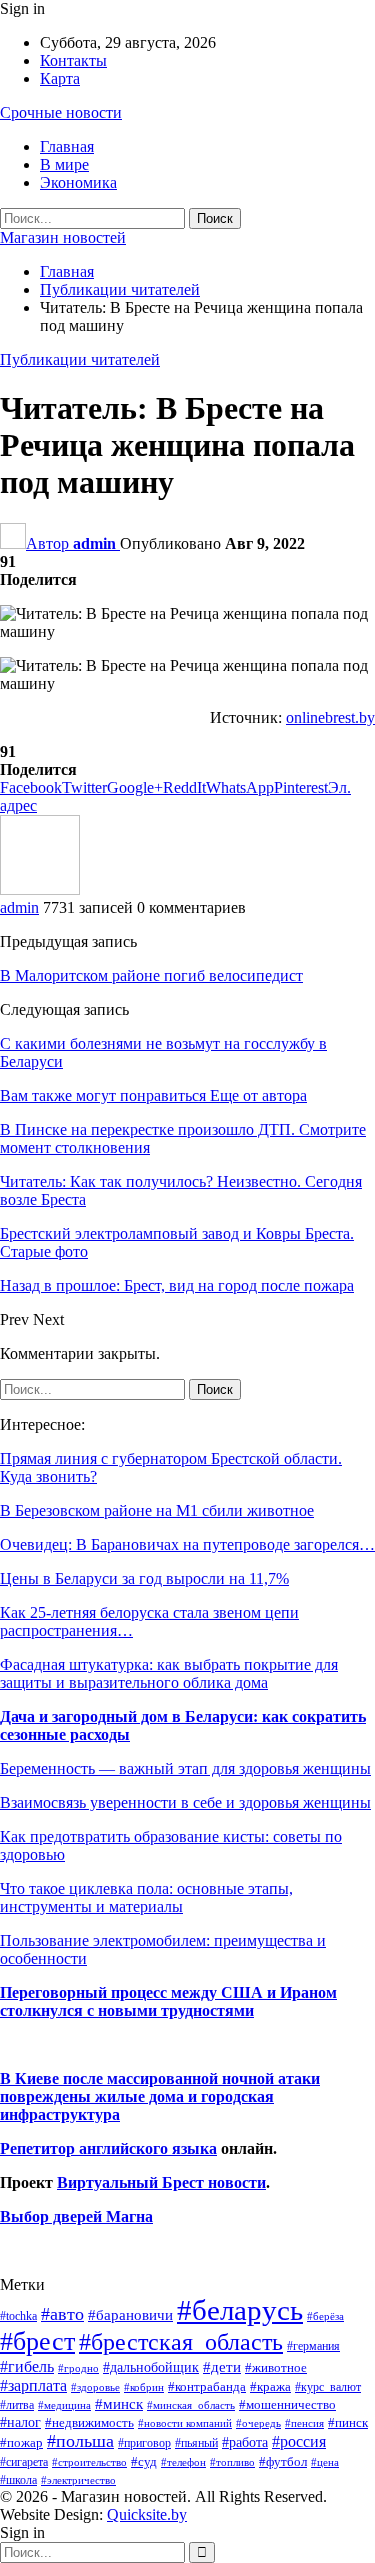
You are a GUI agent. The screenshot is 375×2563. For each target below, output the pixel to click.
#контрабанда (207, 2386)
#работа (245, 2442)
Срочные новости (61, 112)
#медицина (64, 2405)
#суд (144, 2461)
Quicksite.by (147, 2514)
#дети (222, 2367)
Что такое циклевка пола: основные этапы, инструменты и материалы (146, 1897)
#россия (299, 2441)
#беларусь (240, 2310)
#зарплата (33, 2385)
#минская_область (191, 2405)
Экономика (78, 182)
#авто (62, 2314)
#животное (276, 2367)
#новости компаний (185, 2423)
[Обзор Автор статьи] (40, 889)
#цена (325, 2462)
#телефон (183, 2462)
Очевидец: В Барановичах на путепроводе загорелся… (187, 1544)
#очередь (258, 2423)
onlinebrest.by (330, 717)
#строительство (89, 2462)
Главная (67, 146)
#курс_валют (328, 2387)
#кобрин (144, 2387)
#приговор (144, 2443)
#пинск (348, 2423)
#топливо (232, 2462)
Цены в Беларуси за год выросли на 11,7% (144, 1578)
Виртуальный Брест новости (161, 2182)
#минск (119, 2403)
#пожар (21, 2442)
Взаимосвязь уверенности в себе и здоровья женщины (185, 1802)
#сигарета (24, 2462)
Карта (60, 78)
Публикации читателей (80, 359)
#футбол (283, 2461)
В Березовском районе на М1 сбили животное (157, 1510)
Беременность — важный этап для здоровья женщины (185, 1768)
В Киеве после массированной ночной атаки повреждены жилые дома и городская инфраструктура (160, 2096)
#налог (20, 2422)
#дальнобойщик (151, 2367)
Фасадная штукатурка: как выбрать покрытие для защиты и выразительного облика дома (169, 1673)
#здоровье (95, 2387)
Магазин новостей (63, 237)
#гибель (27, 2366)
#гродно (78, 2368)
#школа (18, 2480)
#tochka (18, 2316)
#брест (37, 2341)
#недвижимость (89, 2422)
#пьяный (196, 2443)
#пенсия (304, 2423)
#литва (17, 2405)
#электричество (78, 2480)
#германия (313, 2346)
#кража (270, 2386)
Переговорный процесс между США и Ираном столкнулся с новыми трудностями (168, 2001)
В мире (64, 164)
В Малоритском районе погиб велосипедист (151, 975)
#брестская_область (181, 2341)
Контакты (73, 60)
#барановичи (130, 2315)
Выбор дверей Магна (76, 2216)
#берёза (325, 2316)
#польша (80, 2441)
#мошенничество (287, 2404)
